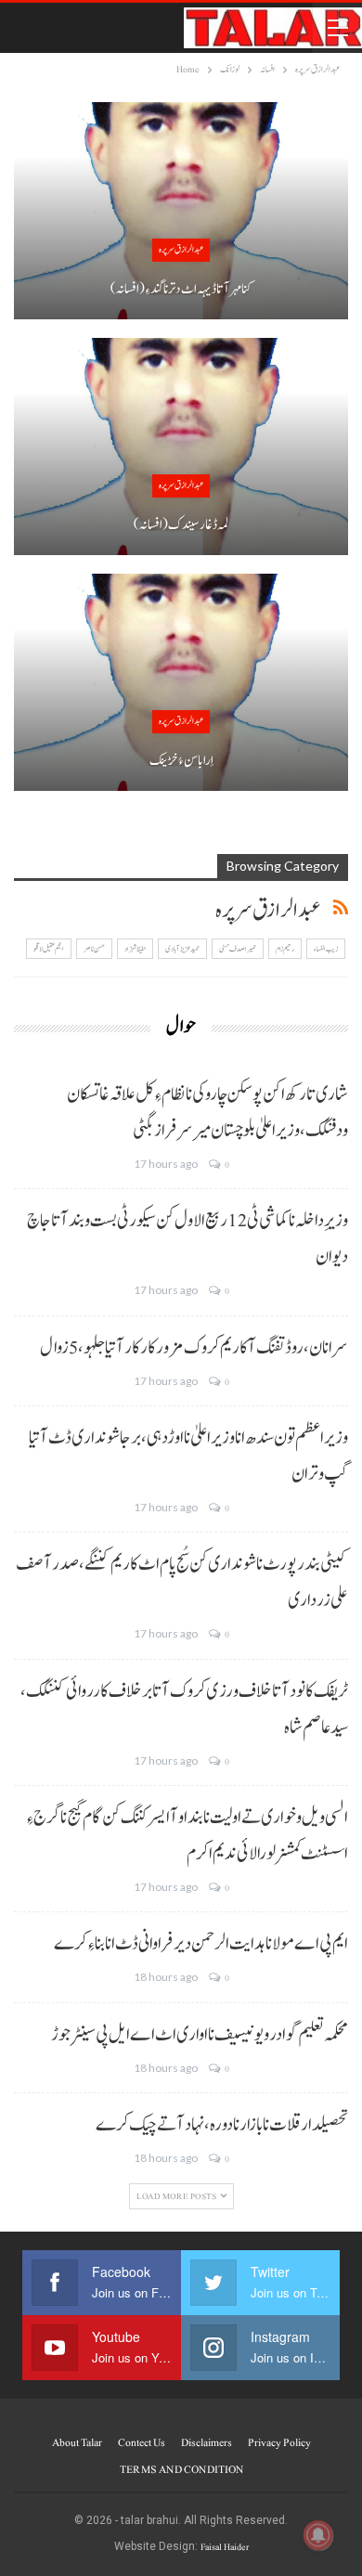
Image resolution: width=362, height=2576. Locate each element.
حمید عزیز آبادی (182, 949)
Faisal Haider (225, 2547)
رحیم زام (285, 949)
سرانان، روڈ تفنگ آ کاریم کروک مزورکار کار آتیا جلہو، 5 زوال (194, 1348)
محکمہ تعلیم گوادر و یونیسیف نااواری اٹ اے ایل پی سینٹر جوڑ (200, 2035)
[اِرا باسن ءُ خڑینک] (181, 682)
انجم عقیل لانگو (49, 949)
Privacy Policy (279, 2442)
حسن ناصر (94, 949)
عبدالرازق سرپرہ (181, 249)
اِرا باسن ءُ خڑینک (181, 761)
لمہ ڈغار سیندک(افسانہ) (181, 525)
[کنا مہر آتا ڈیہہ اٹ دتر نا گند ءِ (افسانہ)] (181, 211)
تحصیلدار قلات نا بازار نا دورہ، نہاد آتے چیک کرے (222, 2125)
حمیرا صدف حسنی (238, 949)
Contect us (142, 2442)
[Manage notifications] (318, 2535)
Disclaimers (207, 2442)
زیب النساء (326, 949)
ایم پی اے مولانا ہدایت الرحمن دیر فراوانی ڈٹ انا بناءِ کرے (201, 1944)
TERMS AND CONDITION (181, 2469)
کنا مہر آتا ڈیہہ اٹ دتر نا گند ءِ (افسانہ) (181, 289)
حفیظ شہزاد (135, 949)
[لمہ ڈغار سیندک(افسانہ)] (181, 447)
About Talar (77, 2442)
